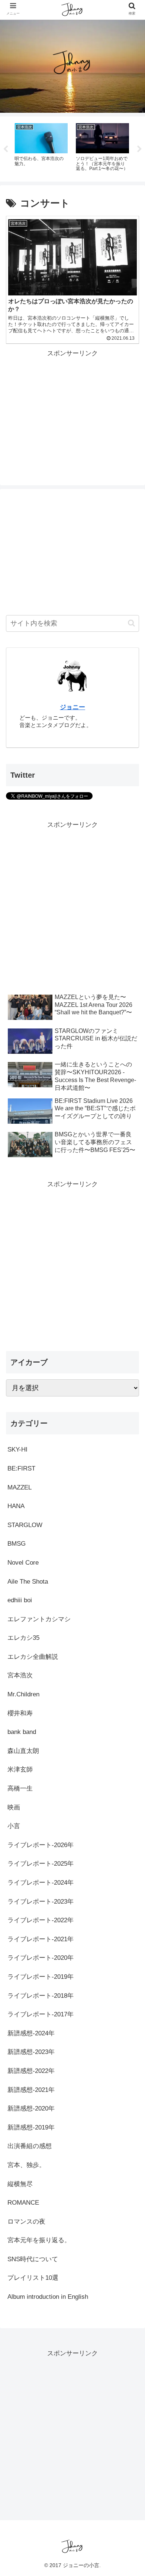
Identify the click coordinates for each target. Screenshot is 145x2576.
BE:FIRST (21, 1468)
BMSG (17, 1544)
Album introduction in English (48, 2297)
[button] (131, 623)
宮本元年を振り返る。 (39, 2240)
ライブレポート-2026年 (41, 1845)
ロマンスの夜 (26, 2222)
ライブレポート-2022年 (41, 1920)
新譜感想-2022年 (31, 2071)
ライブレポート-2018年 (41, 1996)
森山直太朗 (23, 1751)
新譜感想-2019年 (31, 2127)
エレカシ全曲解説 (33, 1657)
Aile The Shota (28, 1582)
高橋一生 (20, 1788)
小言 (14, 1826)
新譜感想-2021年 (31, 2090)
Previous (6, 149)
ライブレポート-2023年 (41, 1902)
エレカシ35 (23, 1638)
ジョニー (72, 707)
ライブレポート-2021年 (41, 1939)
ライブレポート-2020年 (41, 1958)
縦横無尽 (20, 2184)
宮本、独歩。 (26, 2165)
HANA (16, 1506)
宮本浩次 (20, 1675)
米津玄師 (20, 1769)
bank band (22, 1732)
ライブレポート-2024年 (41, 1883)
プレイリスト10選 (33, 2278)
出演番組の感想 (30, 2146)
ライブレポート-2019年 (41, 1977)
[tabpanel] (41, 148)
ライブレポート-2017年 (41, 2014)
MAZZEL (20, 1487)
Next (139, 149)
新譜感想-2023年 (31, 2052)
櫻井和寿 (20, 1713)
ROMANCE (23, 2203)
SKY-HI (17, 1449)
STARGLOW (25, 1525)
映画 (14, 1807)
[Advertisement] (72, 412)
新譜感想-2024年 (31, 2033)
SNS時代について (33, 2259)
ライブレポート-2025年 (41, 1864)
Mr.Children (23, 1694)
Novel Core (23, 1563)
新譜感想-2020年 (31, 2108)
